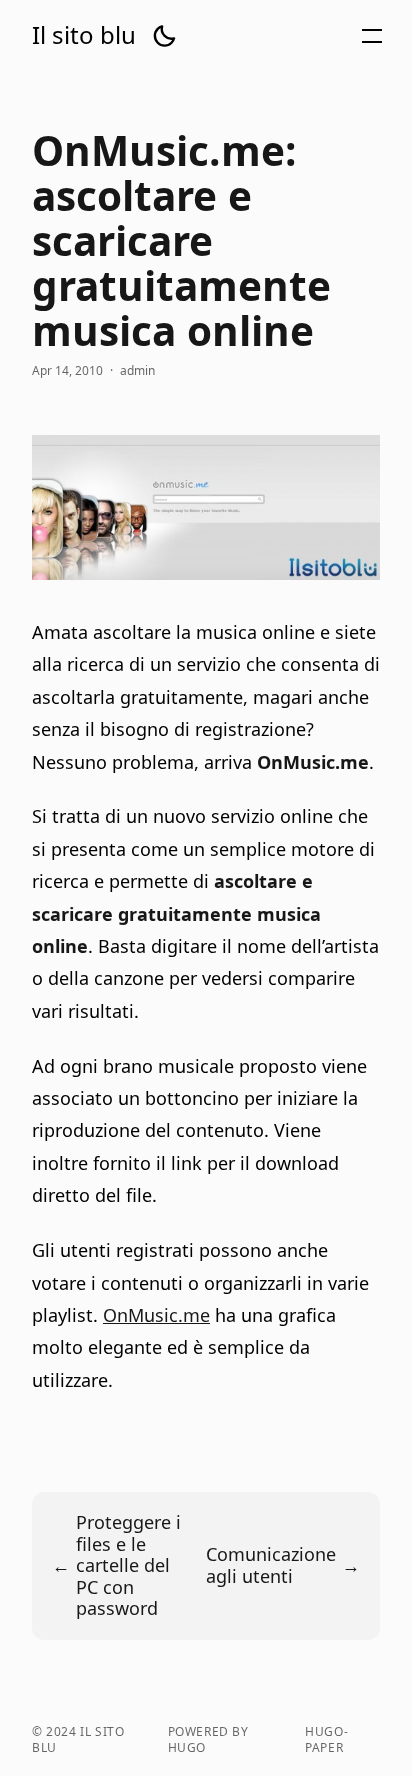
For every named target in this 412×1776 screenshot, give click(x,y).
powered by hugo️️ (208, 1740)
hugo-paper (326, 1740)
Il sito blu (84, 35)
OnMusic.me (156, 1315)
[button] (164, 36)
